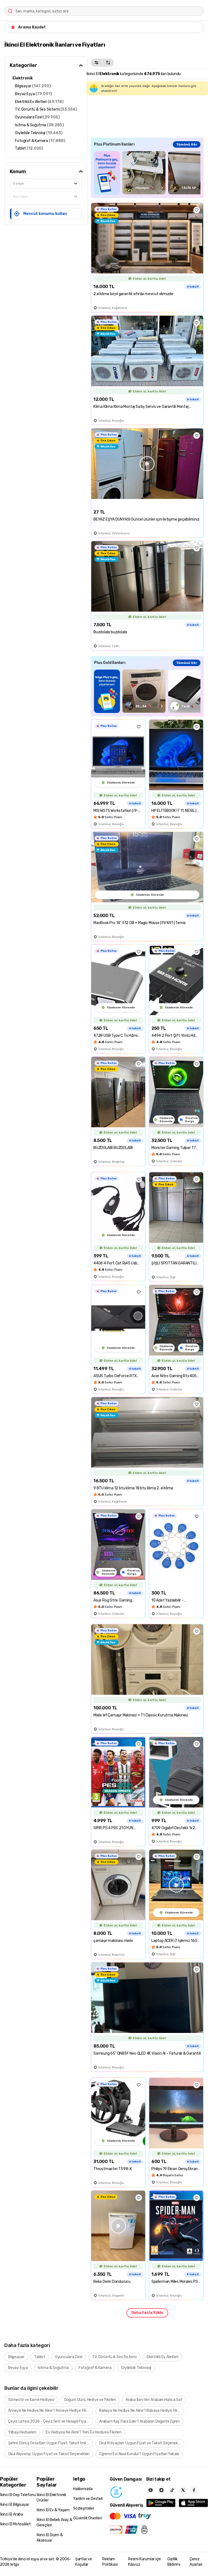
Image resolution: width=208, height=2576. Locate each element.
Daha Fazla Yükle (147, 2313)
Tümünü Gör (187, 144)
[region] (147, 173)
